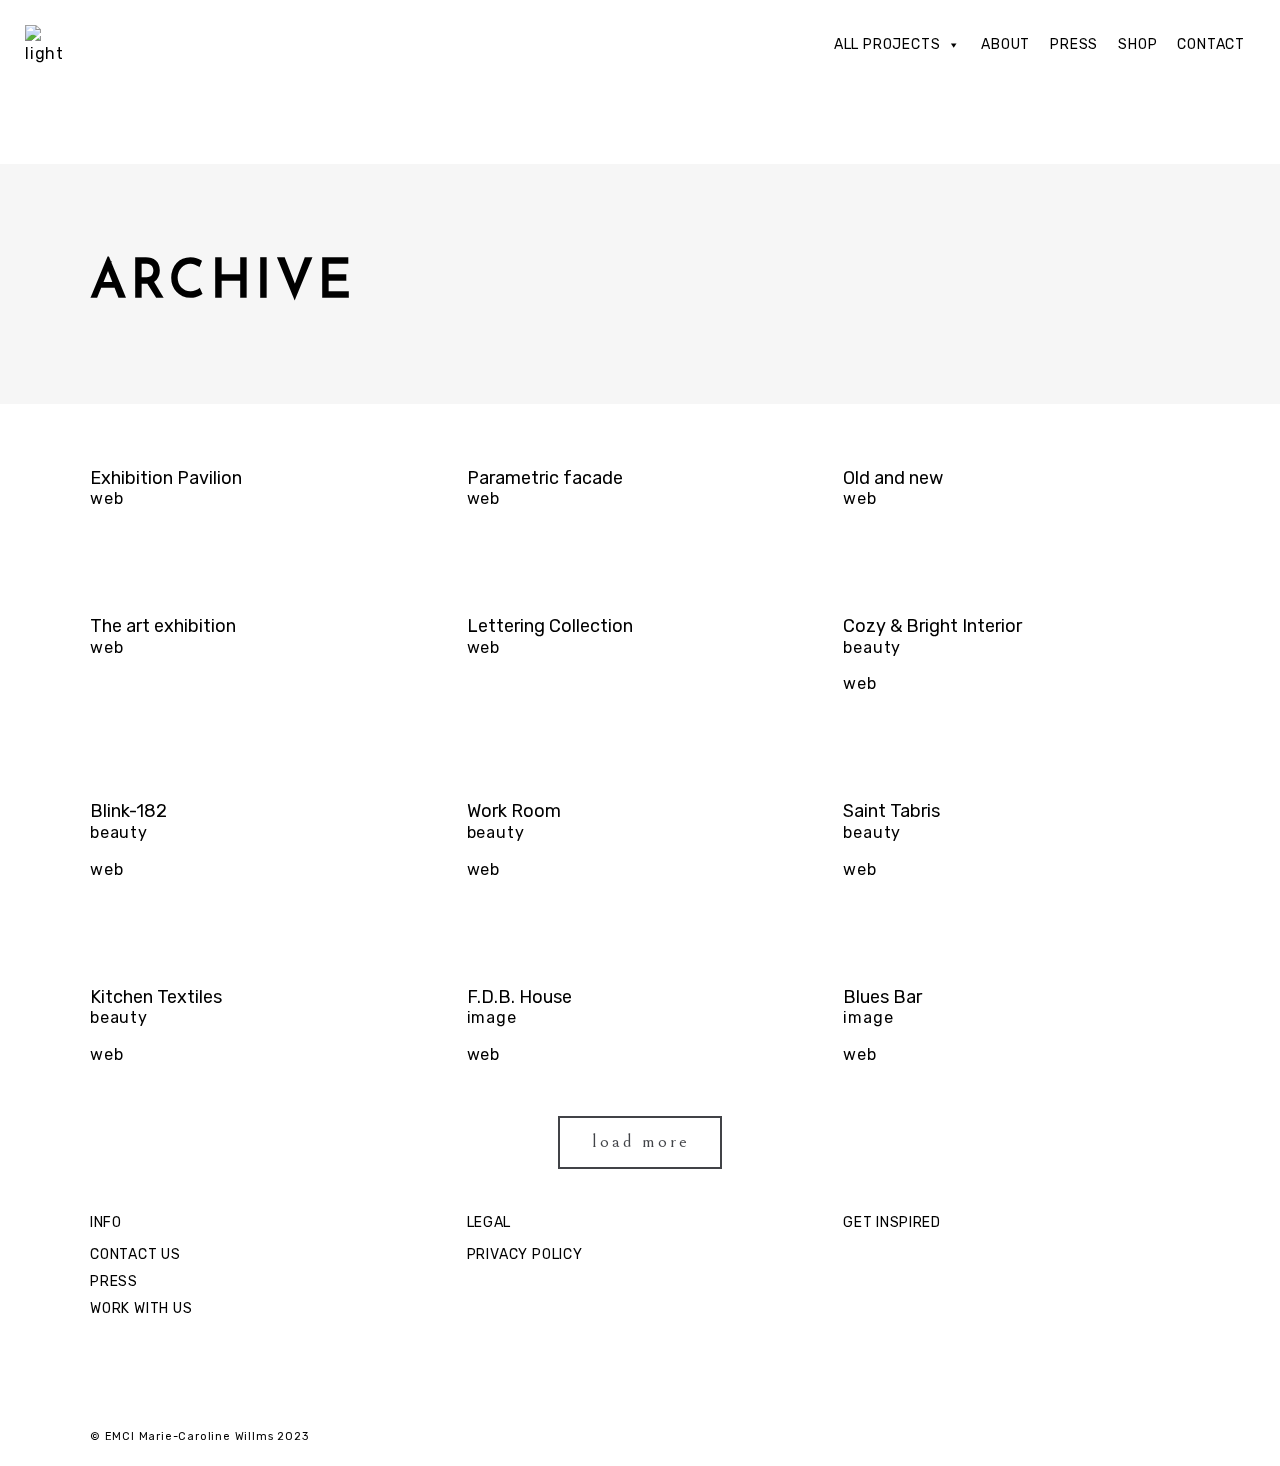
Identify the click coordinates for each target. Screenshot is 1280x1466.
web (106, 498)
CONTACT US (135, 1254)
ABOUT (1005, 44)
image (492, 1017)
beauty (872, 647)
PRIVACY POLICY (525, 1254)
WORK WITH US (141, 1308)
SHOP (1137, 44)
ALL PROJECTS (887, 44)
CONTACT (1211, 44)
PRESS (1074, 44)
